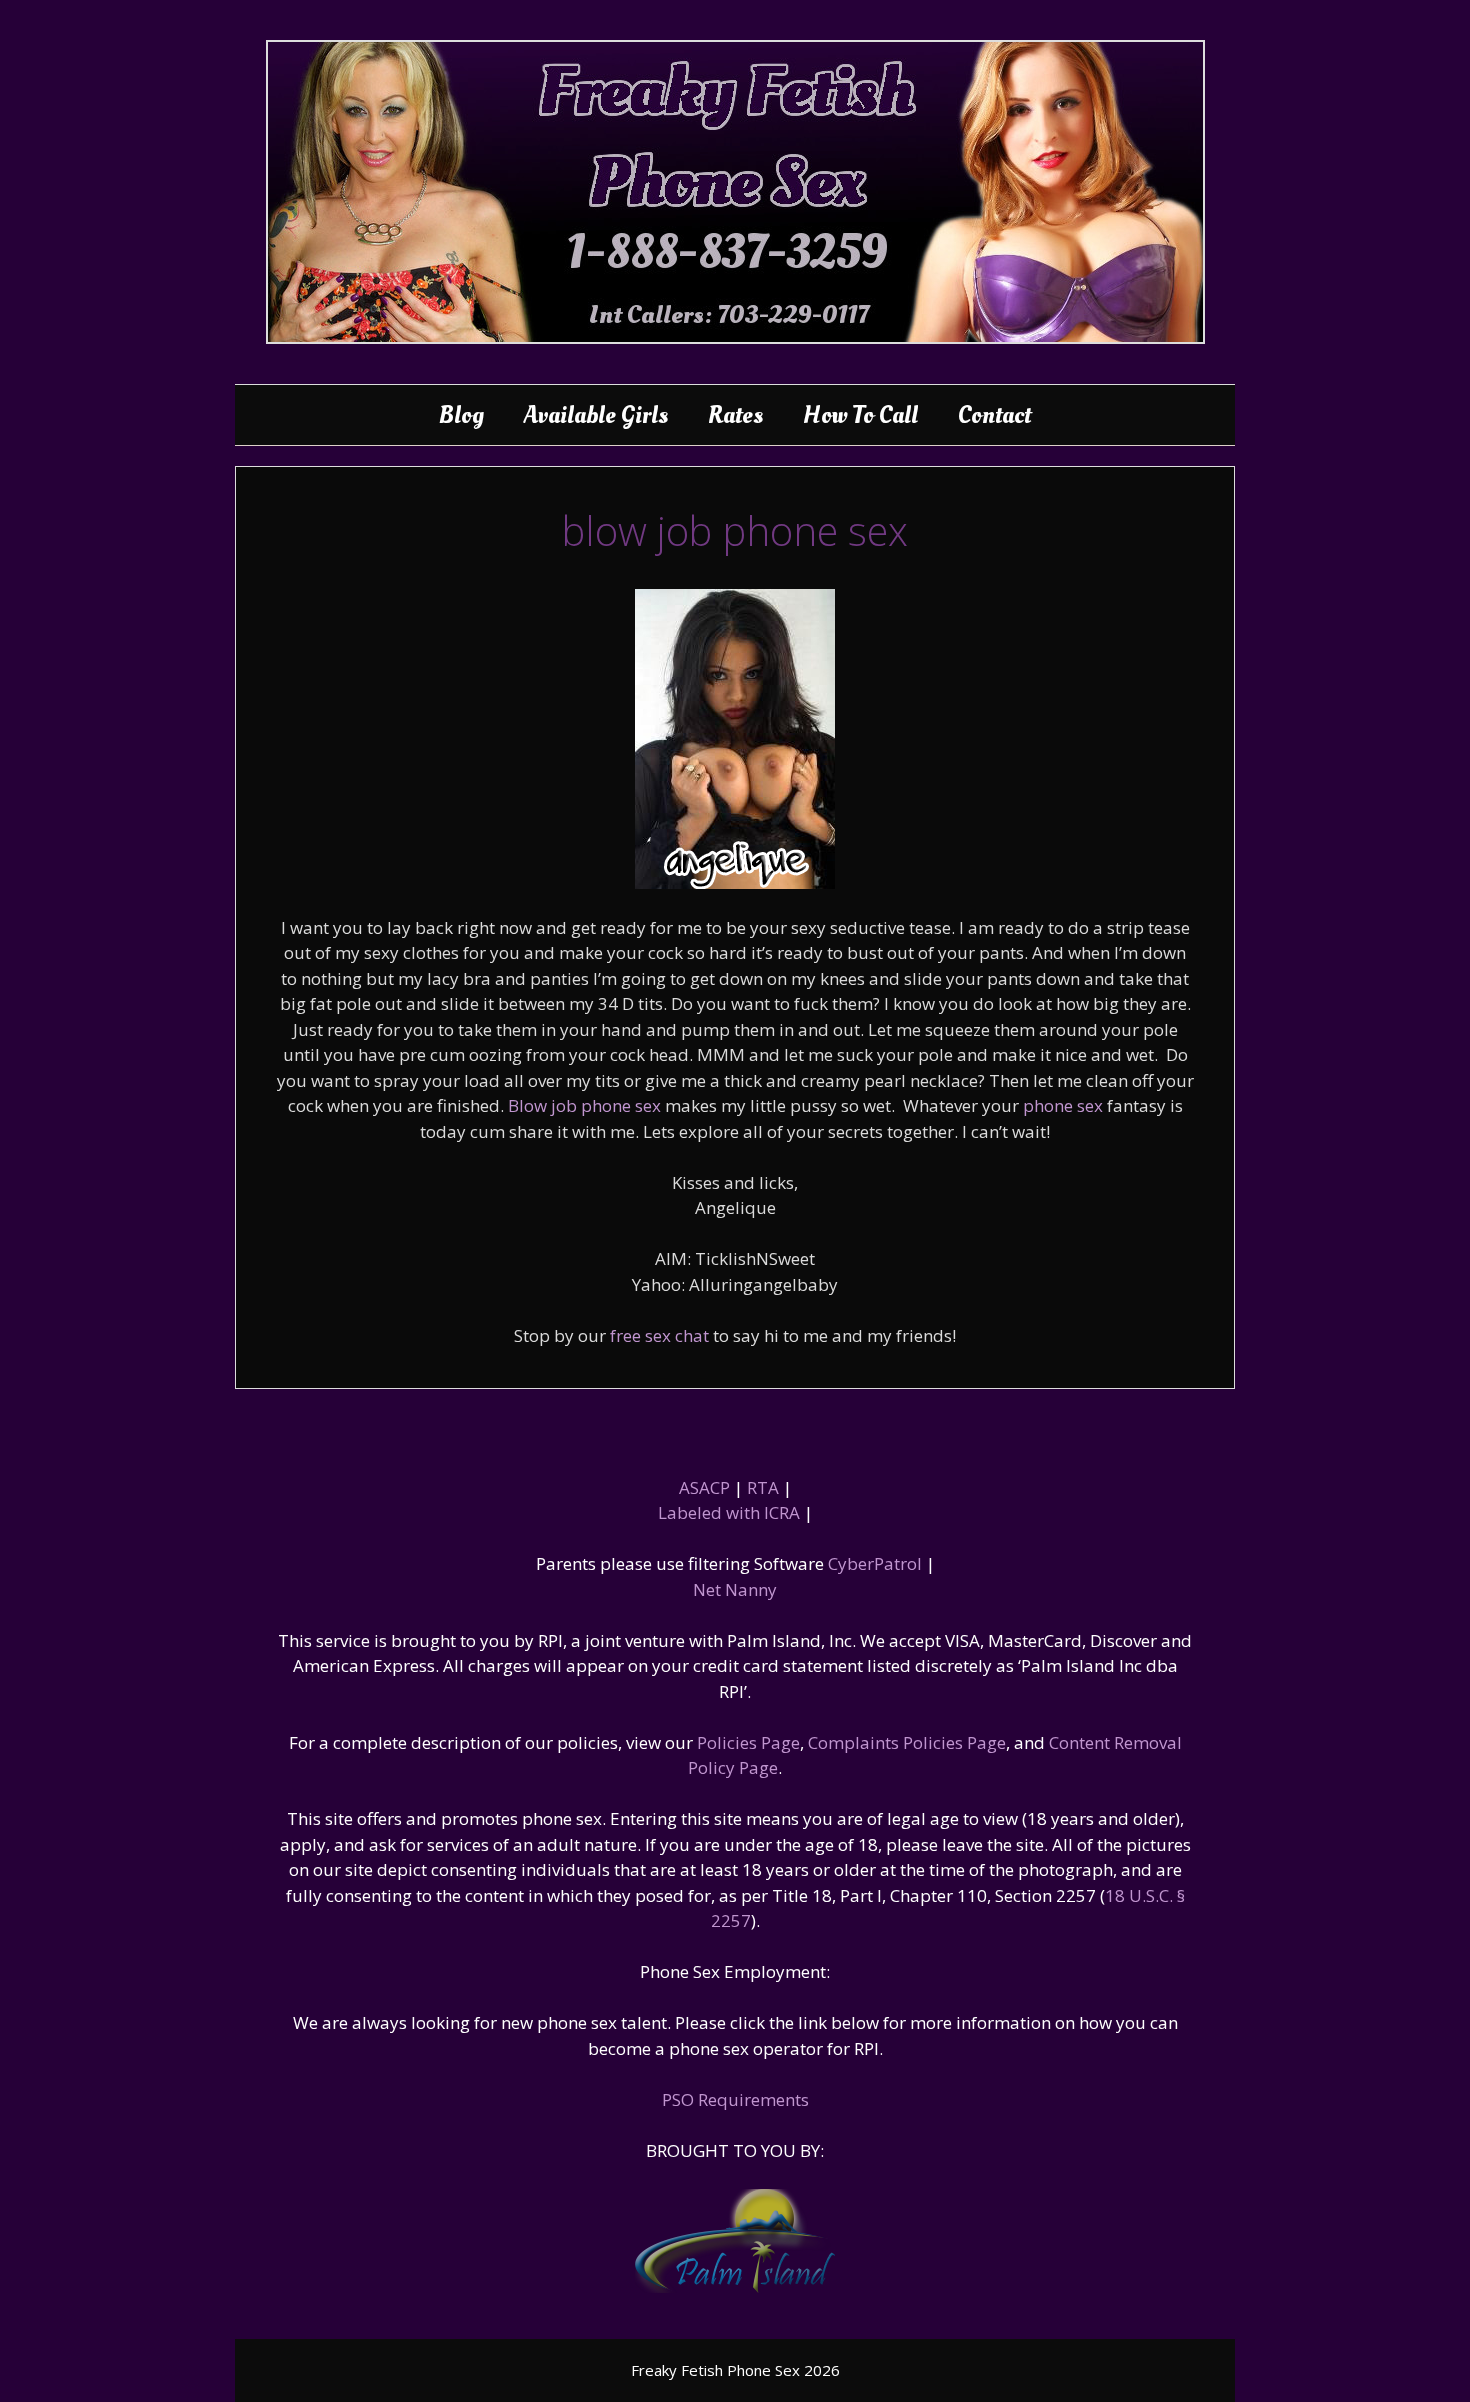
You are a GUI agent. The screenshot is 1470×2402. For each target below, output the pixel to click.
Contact (994, 415)
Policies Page (748, 1742)
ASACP (704, 1487)
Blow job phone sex (584, 1105)
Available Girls (596, 415)
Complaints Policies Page (907, 1742)
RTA (763, 1487)
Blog (461, 415)
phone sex (1063, 1105)
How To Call (860, 415)
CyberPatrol (875, 1563)
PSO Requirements (735, 2099)
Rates (735, 415)
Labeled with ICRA (729, 1512)
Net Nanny (735, 1589)
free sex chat (659, 1335)
